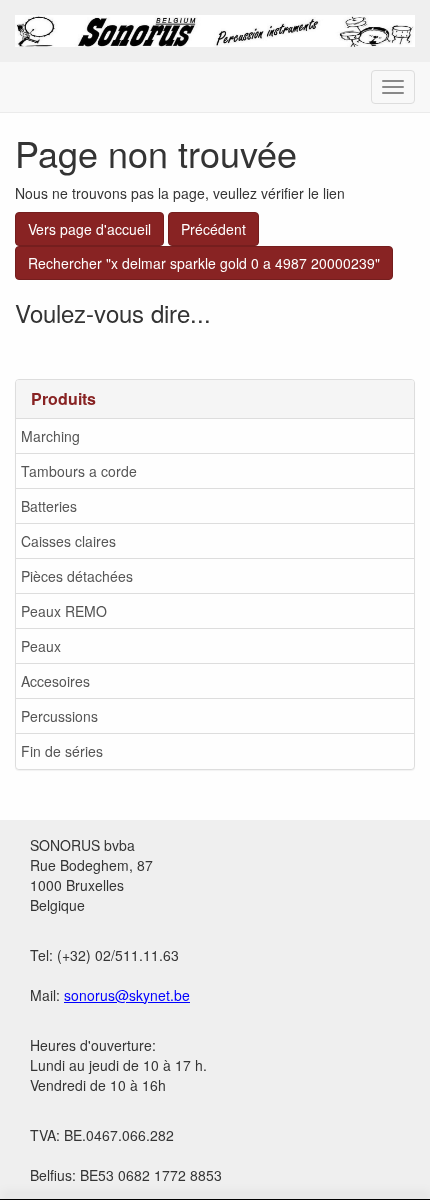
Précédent (213, 229)
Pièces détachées (77, 576)
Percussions (59, 716)
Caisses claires (68, 541)
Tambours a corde (79, 471)
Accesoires (55, 681)
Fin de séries (62, 751)
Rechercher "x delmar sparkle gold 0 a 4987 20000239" (204, 263)
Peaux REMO (64, 611)
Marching (50, 436)
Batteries (49, 506)
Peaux (41, 646)
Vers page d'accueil (89, 229)
